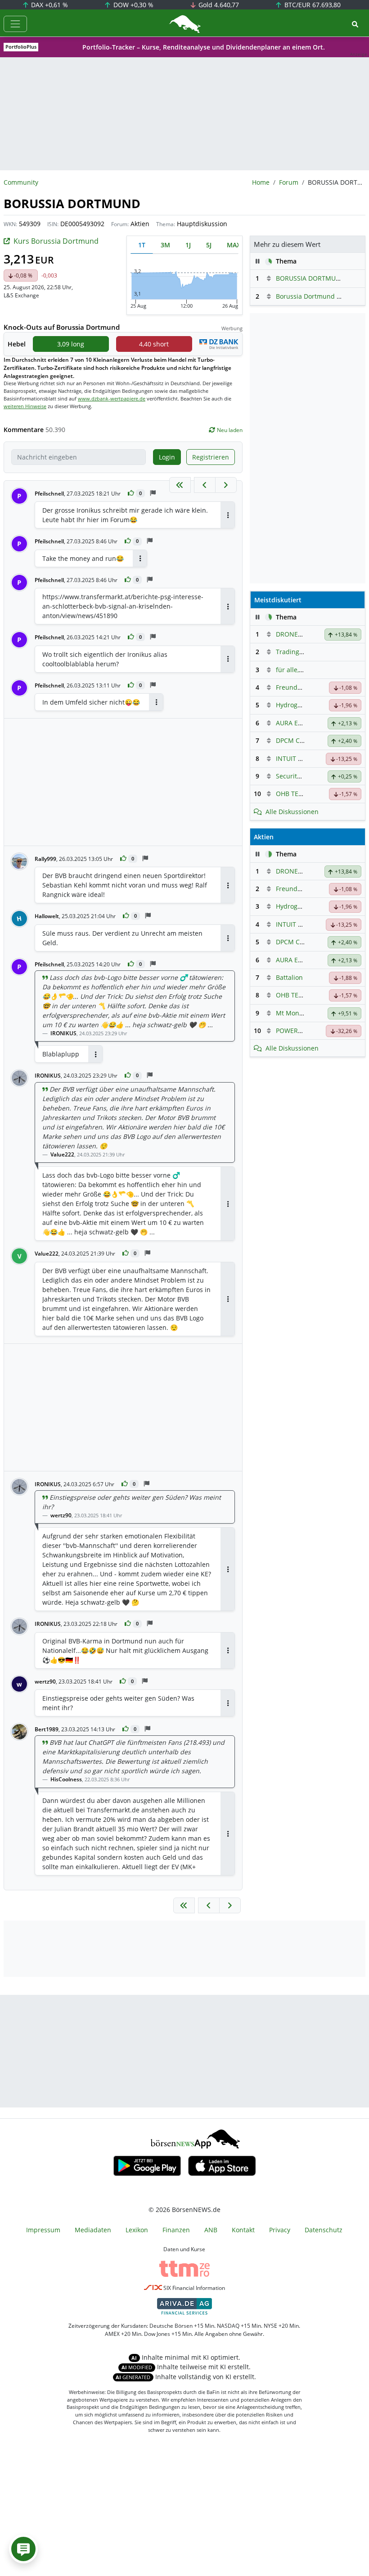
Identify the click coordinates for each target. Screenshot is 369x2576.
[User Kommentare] (23, 2549)
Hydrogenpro (296, 705)
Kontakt (243, 2230)
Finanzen (176, 2230)
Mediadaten (93, 2230)
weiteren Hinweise (25, 406)
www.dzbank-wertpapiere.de (112, 398)
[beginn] (180, 485)
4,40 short (154, 344)
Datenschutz (324, 2230)
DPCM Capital (296, 740)
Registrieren (211, 457)
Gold (218, 5)
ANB (211, 2230)
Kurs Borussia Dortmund (56, 241)
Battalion (289, 977)
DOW (133, 5)
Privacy (280, 2230)
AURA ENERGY (297, 723)
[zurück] (205, 485)
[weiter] (226, 485)
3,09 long (71, 344)
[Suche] (355, 24)
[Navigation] (15, 24)
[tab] (142, 245)
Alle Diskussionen (292, 812)
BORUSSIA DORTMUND (310, 278)
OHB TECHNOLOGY (304, 794)
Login (167, 457)
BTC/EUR (312, 5)
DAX (49, 5)
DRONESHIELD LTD (304, 634)
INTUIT (286, 758)
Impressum (43, 2230)
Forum (289, 182)
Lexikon (137, 2230)
